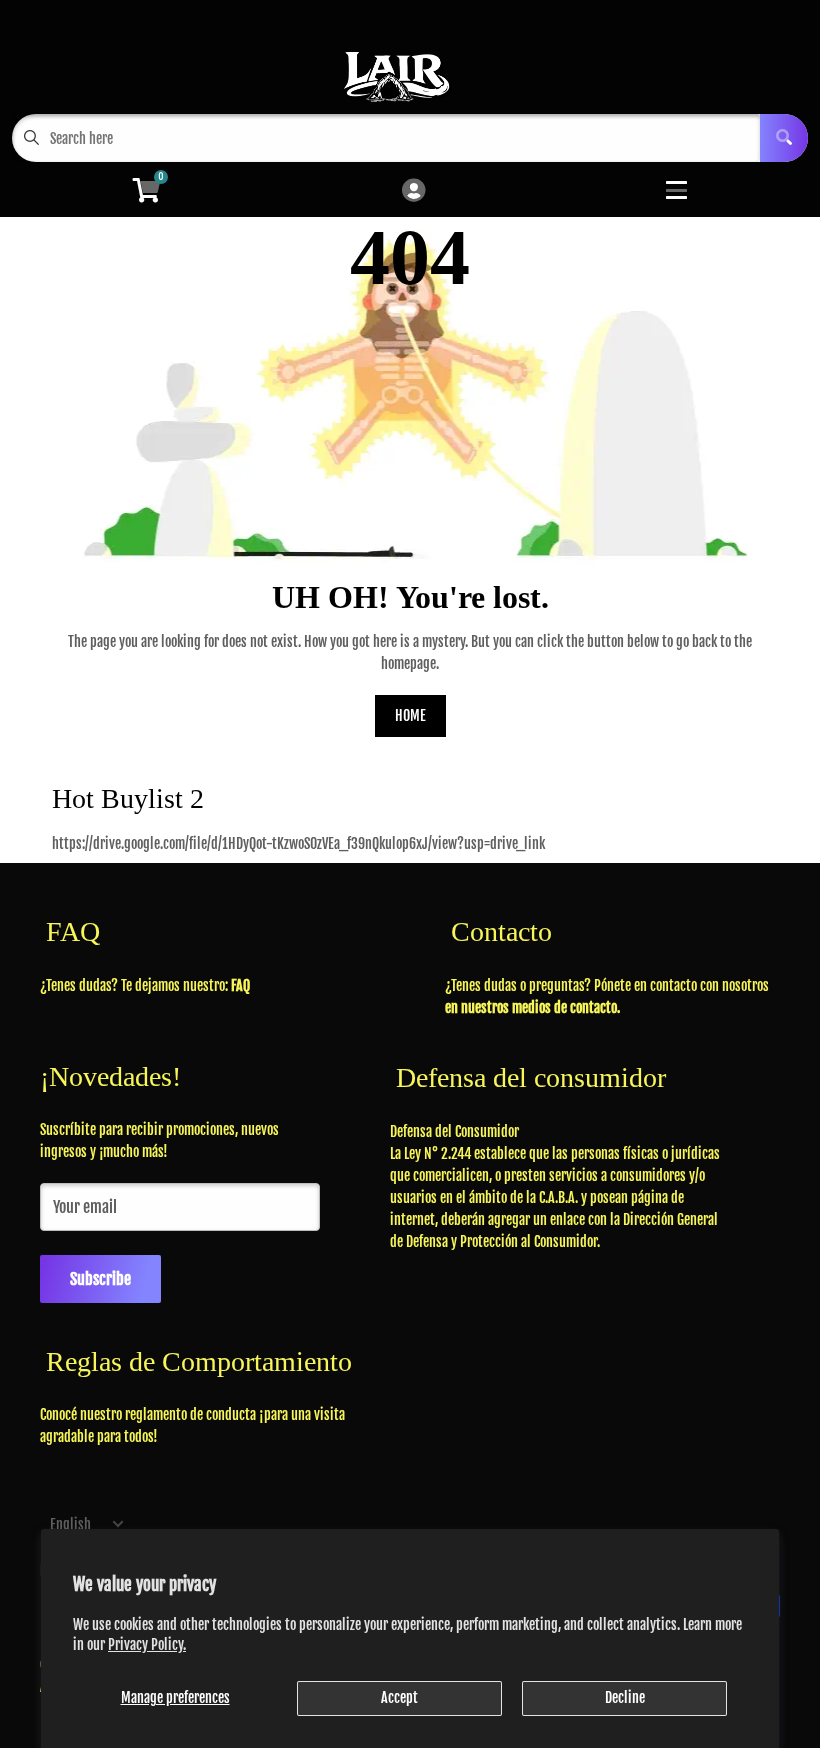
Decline (625, 1697)
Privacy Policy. (147, 1644)
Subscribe (100, 1279)
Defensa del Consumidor (454, 1131)
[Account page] (413, 191)
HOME (410, 715)
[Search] (784, 138)
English (70, 1524)
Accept (399, 1697)
